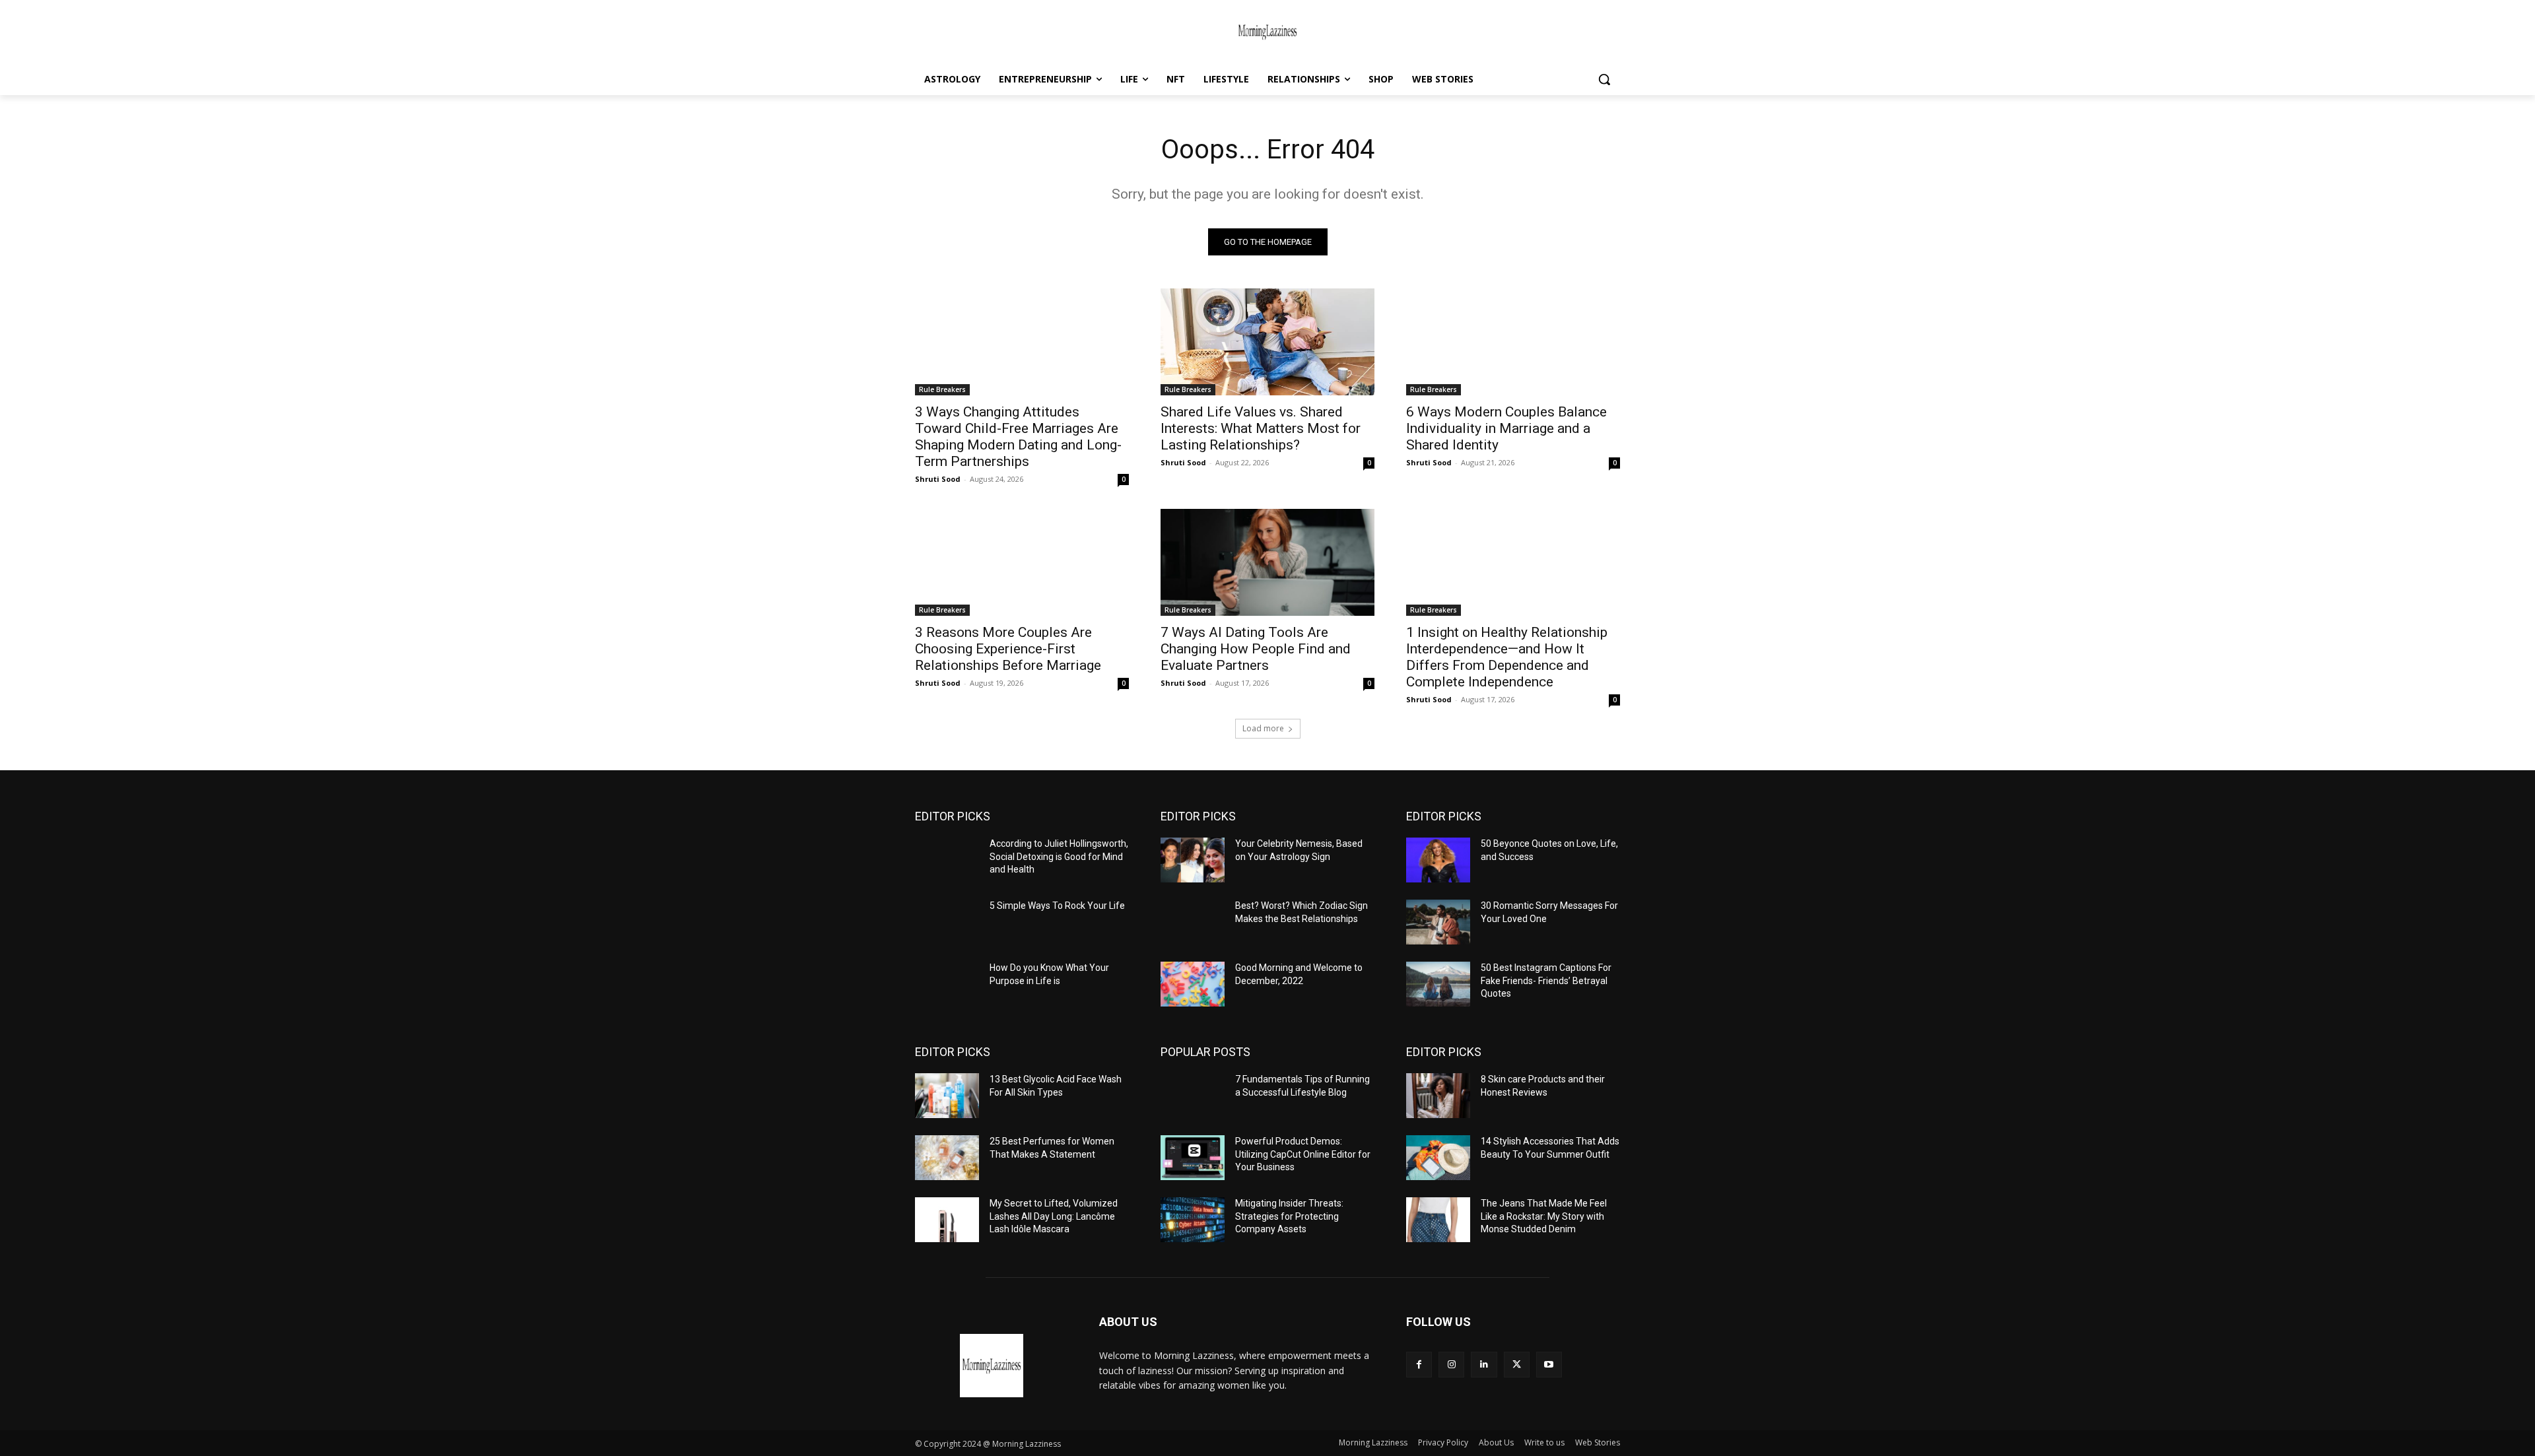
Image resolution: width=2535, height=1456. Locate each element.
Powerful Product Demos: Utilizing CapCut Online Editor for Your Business (1303, 1154)
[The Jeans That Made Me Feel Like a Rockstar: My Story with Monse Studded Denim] (1438, 1220)
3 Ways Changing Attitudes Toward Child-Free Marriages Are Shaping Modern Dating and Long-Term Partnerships (1018, 437)
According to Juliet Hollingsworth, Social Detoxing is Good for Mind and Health (1059, 856)
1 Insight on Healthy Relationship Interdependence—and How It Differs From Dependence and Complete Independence (1507, 657)
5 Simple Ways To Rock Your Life (1057, 906)
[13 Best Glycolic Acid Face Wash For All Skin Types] (947, 1096)
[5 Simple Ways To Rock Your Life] (947, 922)
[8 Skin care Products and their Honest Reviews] (1438, 1096)
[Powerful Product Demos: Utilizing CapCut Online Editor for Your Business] (1193, 1158)
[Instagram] (1451, 1365)
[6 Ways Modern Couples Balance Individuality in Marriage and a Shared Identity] (1513, 342)
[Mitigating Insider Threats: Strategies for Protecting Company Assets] (1193, 1220)
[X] (1517, 1365)
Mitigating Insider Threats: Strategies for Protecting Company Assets (1289, 1216)
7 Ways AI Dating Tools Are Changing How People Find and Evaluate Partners (1256, 649)
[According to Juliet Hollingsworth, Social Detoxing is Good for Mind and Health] (947, 860)
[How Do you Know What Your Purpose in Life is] (947, 984)
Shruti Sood (938, 479)
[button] (1604, 79)
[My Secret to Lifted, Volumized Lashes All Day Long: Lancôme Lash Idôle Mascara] (947, 1220)
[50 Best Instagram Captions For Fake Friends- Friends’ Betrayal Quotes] (1438, 984)
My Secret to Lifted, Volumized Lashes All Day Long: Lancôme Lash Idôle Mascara (1054, 1216)
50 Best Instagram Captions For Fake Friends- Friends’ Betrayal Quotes (1546, 980)
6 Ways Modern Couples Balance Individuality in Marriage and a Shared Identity (1506, 428)
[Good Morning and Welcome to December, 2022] (1193, 984)
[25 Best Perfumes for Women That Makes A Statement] (947, 1158)
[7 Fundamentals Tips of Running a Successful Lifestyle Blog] (1193, 1096)
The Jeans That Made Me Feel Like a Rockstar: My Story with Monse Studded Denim (1544, 1216)
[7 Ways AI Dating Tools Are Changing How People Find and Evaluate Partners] (1267, 562)
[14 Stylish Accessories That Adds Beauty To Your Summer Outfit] (1438, 1158)
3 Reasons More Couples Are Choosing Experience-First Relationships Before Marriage (1008, 649)
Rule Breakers (942, 389)
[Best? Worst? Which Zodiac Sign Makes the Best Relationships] (1193, 922)
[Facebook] (1419, 1365)
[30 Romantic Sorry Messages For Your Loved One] (1438, 922)
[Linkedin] (1484, 1365)
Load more (1263, 728)
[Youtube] (1549, 1365)
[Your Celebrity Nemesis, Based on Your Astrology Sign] (1193, 860)
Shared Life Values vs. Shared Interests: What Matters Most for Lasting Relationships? (1261, 428)
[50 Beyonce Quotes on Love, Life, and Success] (1438, 860)
